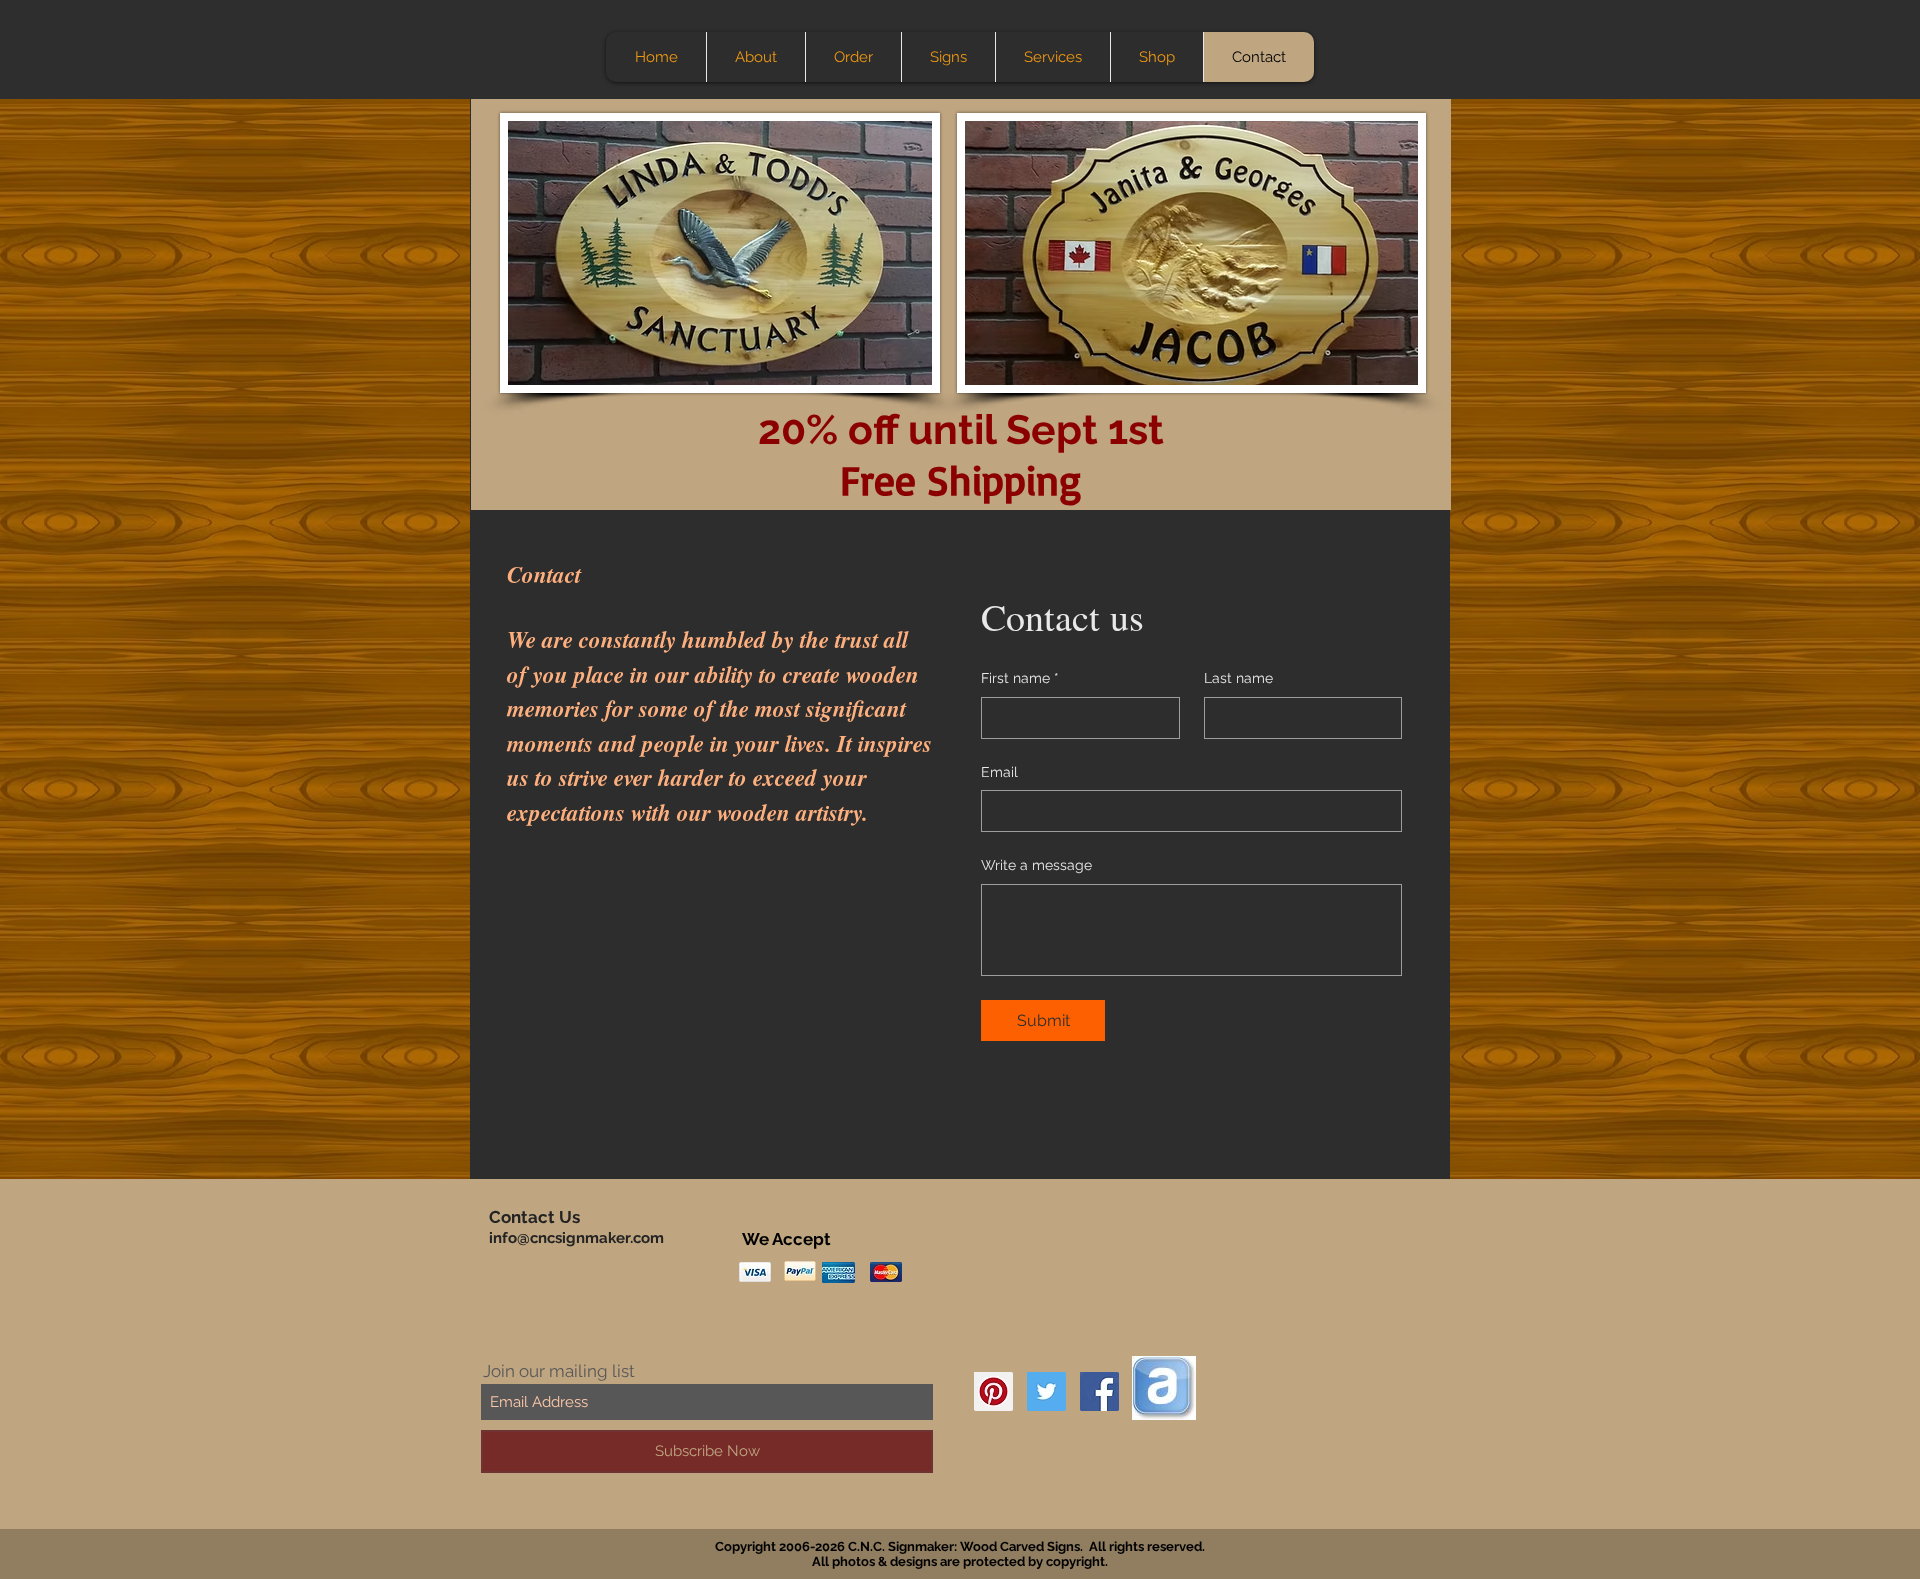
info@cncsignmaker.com (576, 1238)
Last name (1238, 678)
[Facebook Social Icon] (1099, 1391)
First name (1020, 678)
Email (999, 772)
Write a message (1036, 865)
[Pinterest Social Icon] (993, 1391)
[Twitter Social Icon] (1046, 1391)
